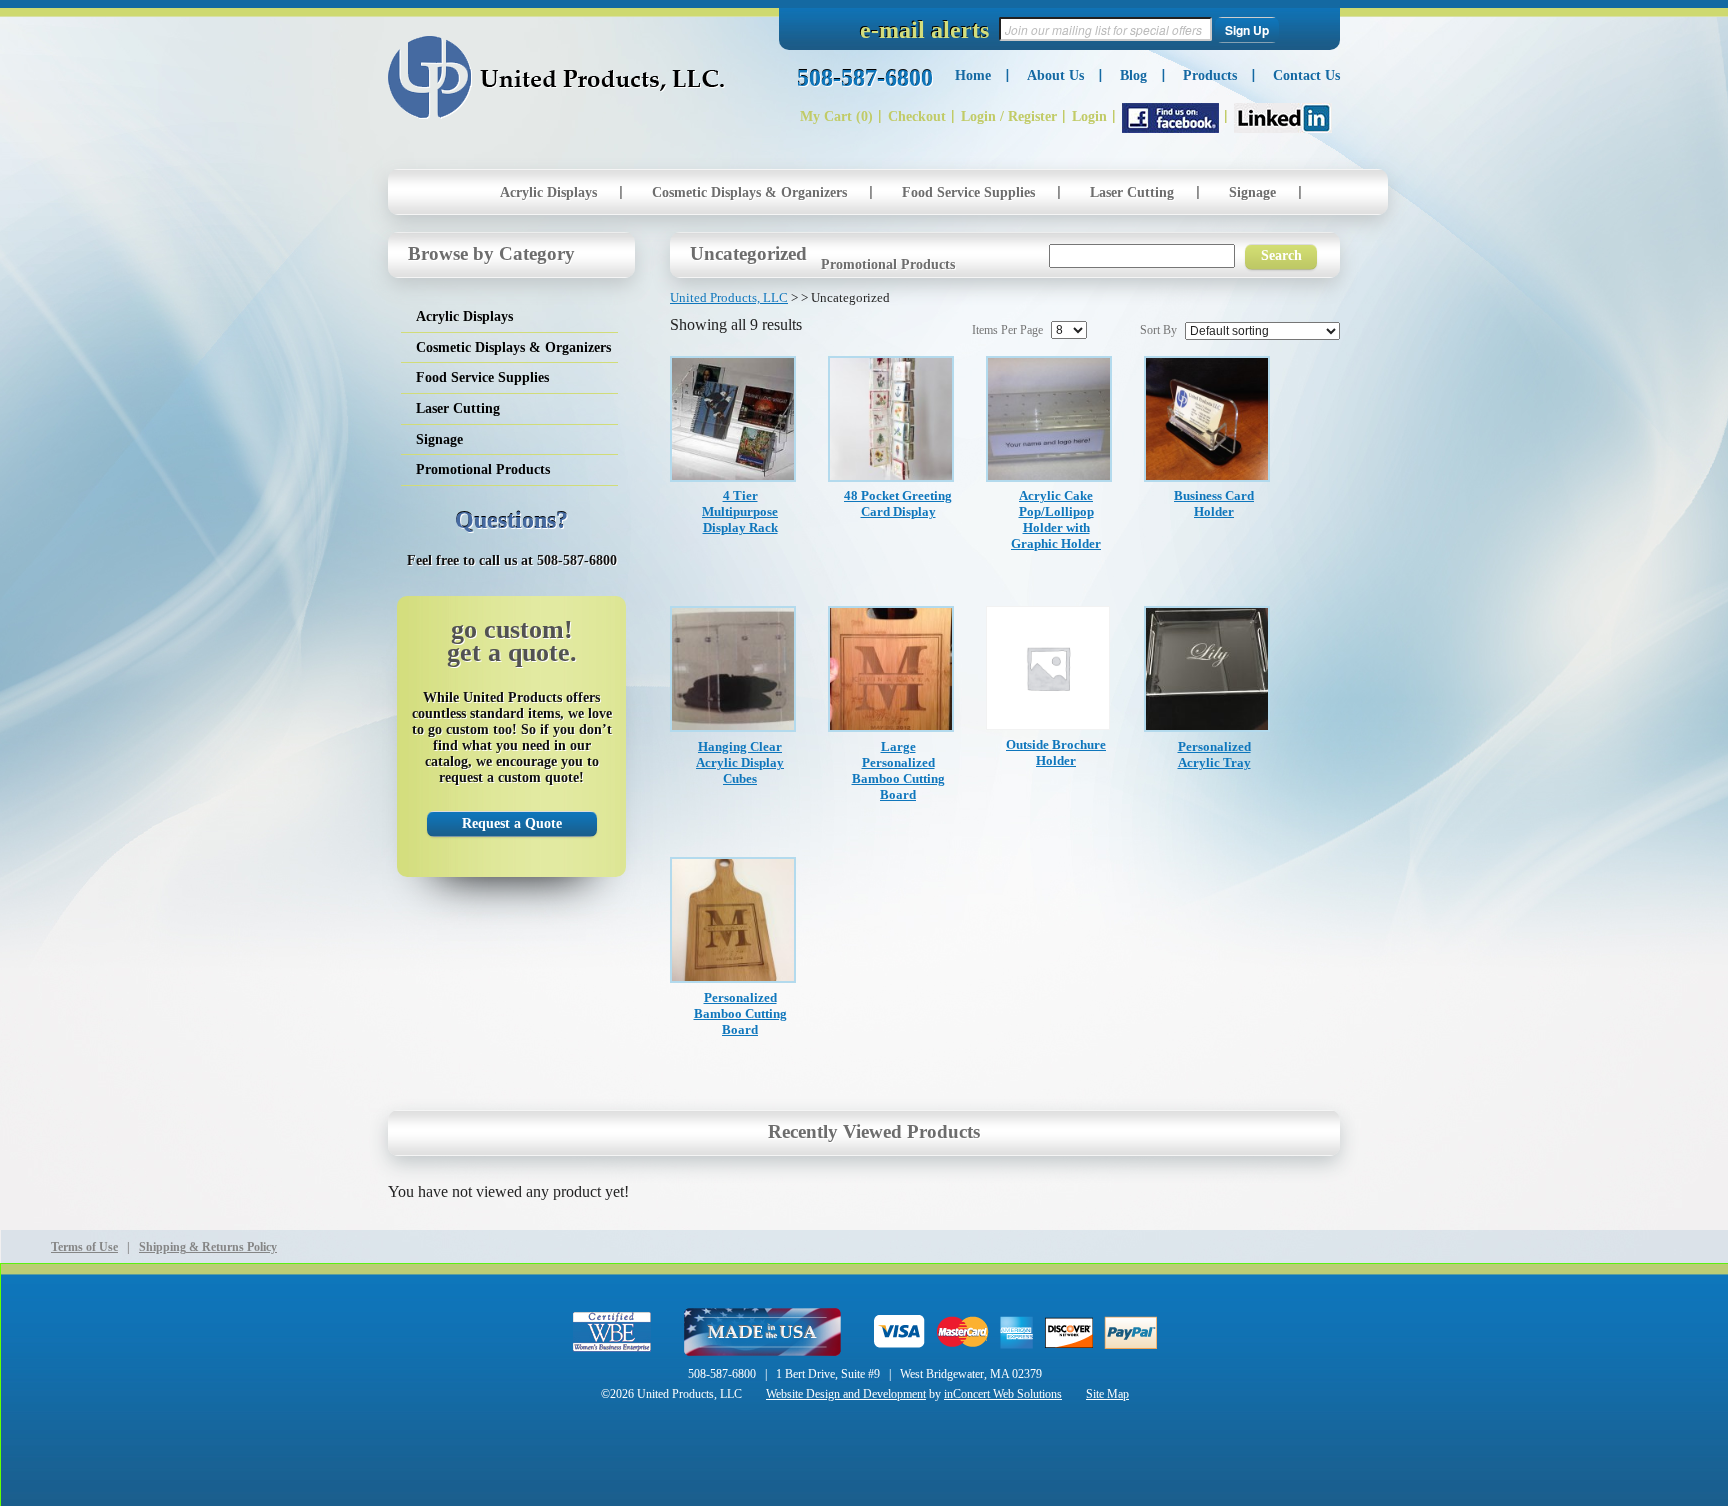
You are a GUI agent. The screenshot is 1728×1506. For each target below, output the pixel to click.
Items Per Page (1007, 330)
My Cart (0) (836, 116)
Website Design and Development (846, 1394)
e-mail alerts (924, 30)
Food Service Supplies (968, 192)
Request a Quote (512, 823)
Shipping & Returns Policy (208, 1247)
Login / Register (1009, 116)
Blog (1133, 75)
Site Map (1107, 1394)
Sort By (1158, 330)
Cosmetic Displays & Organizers (749, 192)
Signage (1252, 192)
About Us (1055, 75)
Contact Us (1306, 75)
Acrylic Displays (548, 192)
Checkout (917, 116)
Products (1210, 75)
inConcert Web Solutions (1003, 1394)
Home (973, 75)
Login (1089, 116)
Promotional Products (888, 264)
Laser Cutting (1132, 192)
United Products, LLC (556, 77)
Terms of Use (84, 1247)
